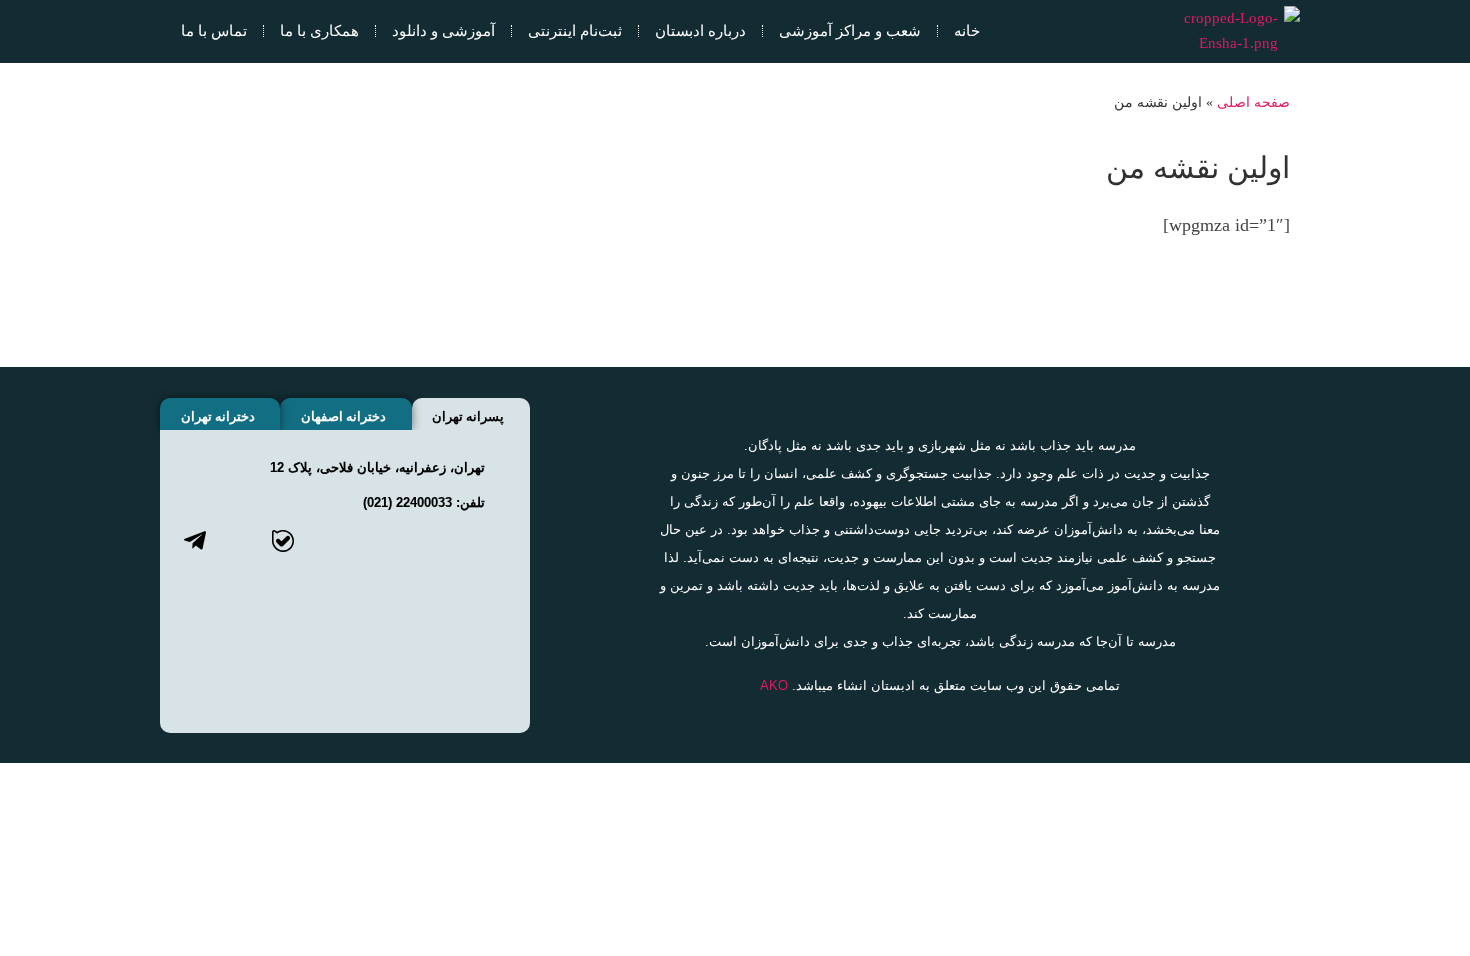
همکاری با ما (319, 30)
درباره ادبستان (700, 30)
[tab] (471, 414)
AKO (774, 685)
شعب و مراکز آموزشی (850, 30)
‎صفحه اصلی (1253, 102)
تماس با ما (214, 30)
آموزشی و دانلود (443, 30)
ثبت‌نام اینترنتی (575, 30)
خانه (967, 30)
